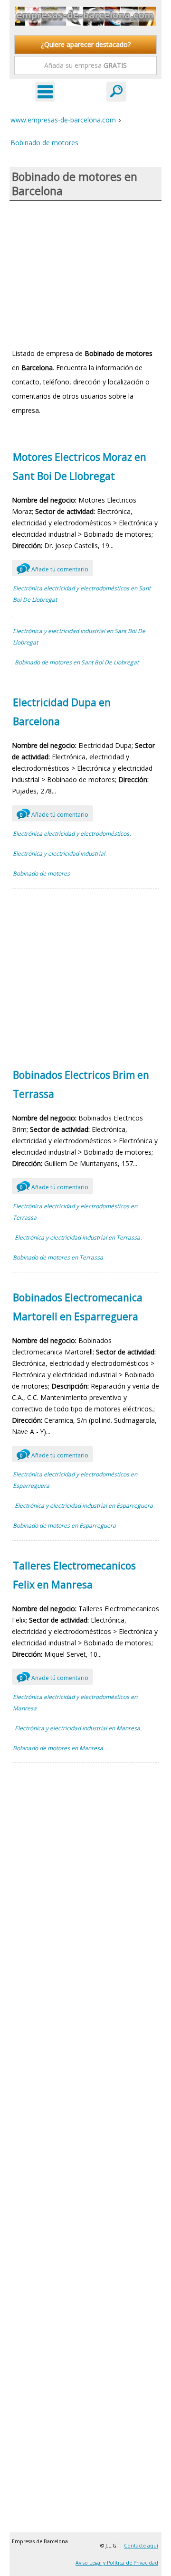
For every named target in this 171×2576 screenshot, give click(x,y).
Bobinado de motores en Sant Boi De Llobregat (77, 662)
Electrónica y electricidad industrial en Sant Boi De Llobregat (79, 637)
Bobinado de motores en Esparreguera (64, 1526)
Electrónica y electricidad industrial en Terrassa (77, 1237)
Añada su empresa (85, 65)
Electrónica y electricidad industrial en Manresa (77, 1728)
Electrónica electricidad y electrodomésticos (71, 834)
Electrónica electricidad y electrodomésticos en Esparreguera (75, 1480)
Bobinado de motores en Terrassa (58, 1257)
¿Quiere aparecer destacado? (86, 44)
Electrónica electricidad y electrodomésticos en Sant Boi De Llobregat (82, 594)
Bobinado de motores (41, 873)
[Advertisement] (85, 274)
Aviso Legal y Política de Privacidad (117, 2563)
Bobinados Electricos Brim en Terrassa (81, 1084)
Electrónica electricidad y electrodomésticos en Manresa (75, 1703)
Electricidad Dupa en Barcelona (62, 712)
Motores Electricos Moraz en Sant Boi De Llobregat (80, 467)
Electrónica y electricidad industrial (59, 854)
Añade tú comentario (54, 569)
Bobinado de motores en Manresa (58, 1748)
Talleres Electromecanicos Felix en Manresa (74, 1575)
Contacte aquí (141, 2546)
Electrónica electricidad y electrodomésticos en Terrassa (75, 1212)
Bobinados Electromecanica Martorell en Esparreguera (78, 1307)
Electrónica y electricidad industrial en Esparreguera (84, 1506)
